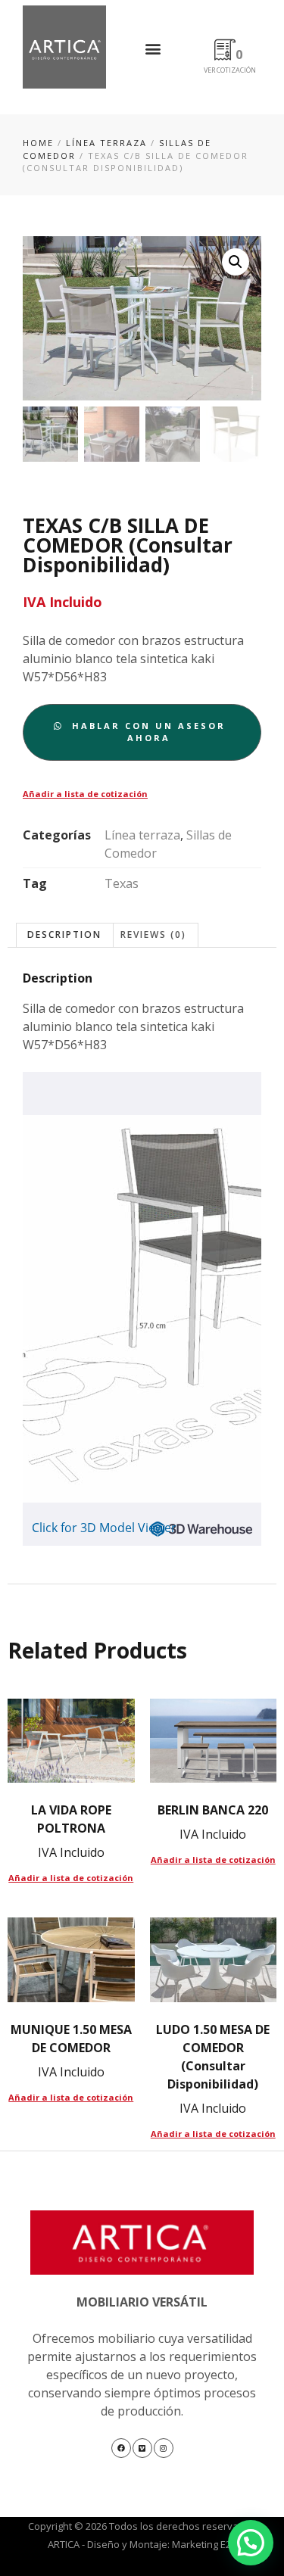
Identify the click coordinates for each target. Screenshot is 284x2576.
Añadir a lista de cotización (85, 794)
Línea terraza (106, 143)
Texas (122, 883)
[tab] (65, 935)
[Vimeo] (142, 2448)
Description (64, 934)
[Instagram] (164, 2448)
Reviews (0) (153, 934)
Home (38, 143)
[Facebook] (121, 2448)
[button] (153, 48)
